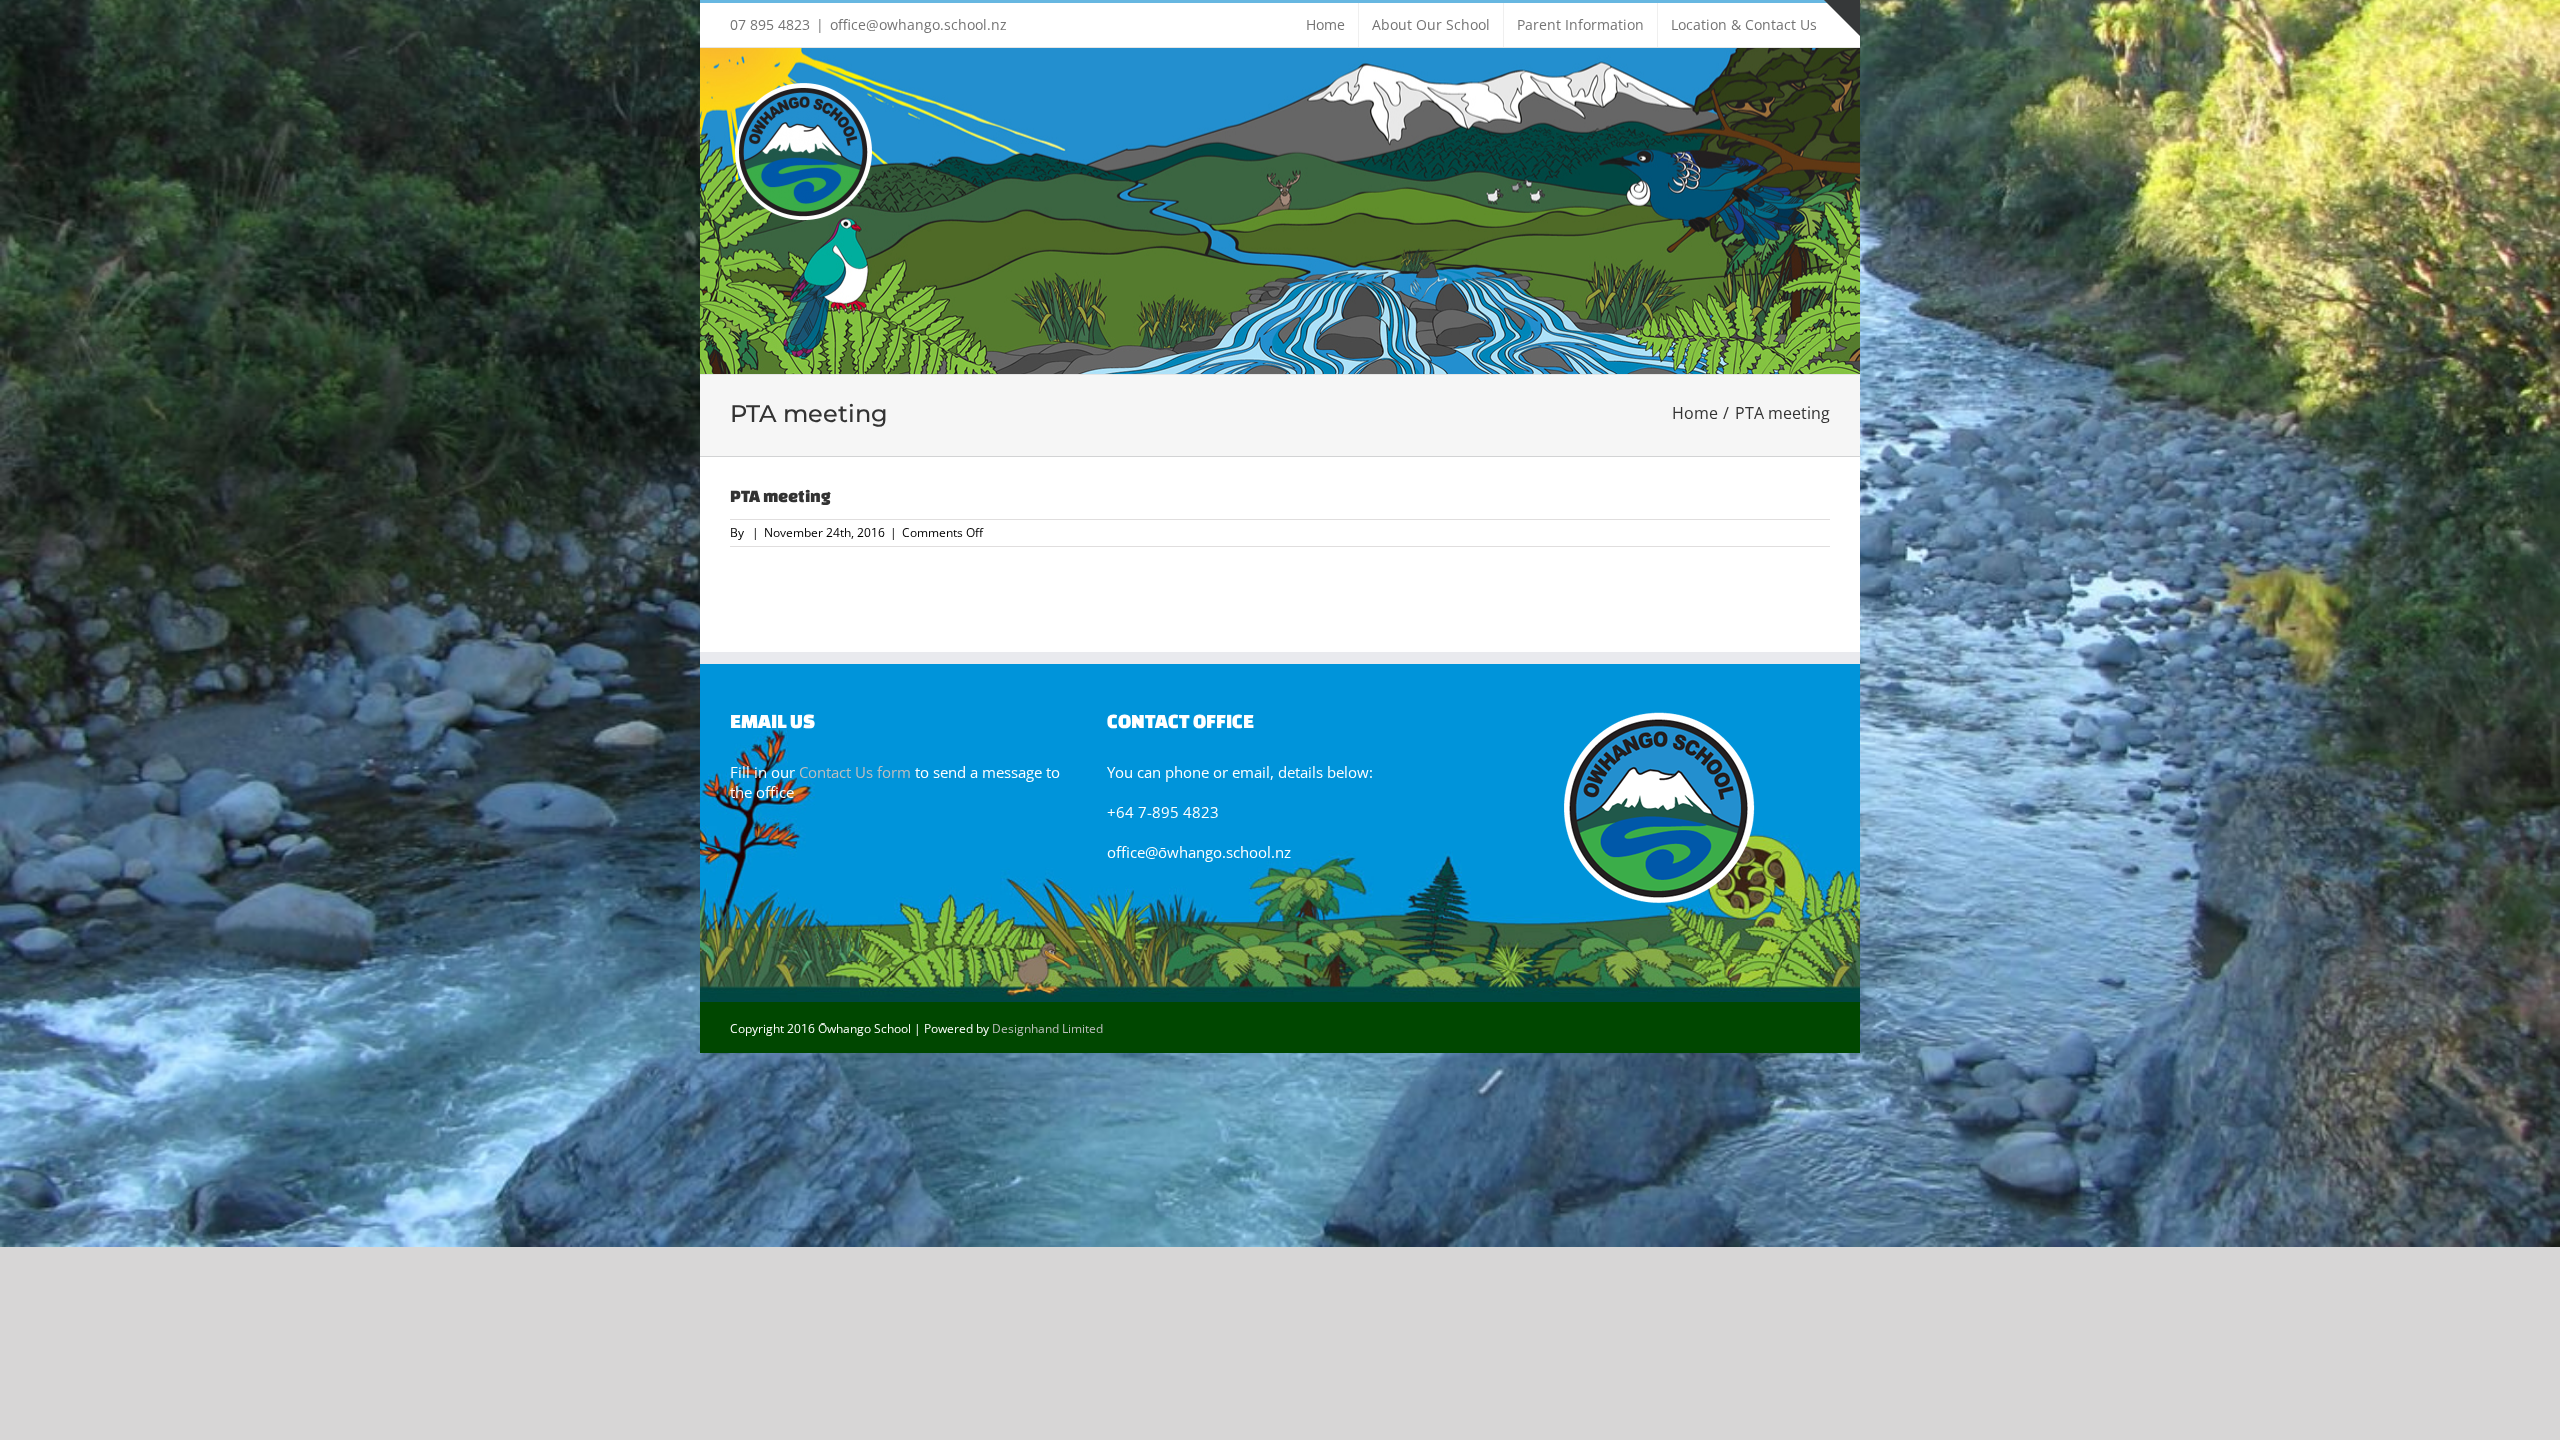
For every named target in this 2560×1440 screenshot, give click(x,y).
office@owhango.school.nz (918, 24)
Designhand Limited (1047, 1028)
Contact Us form (855, 772)
